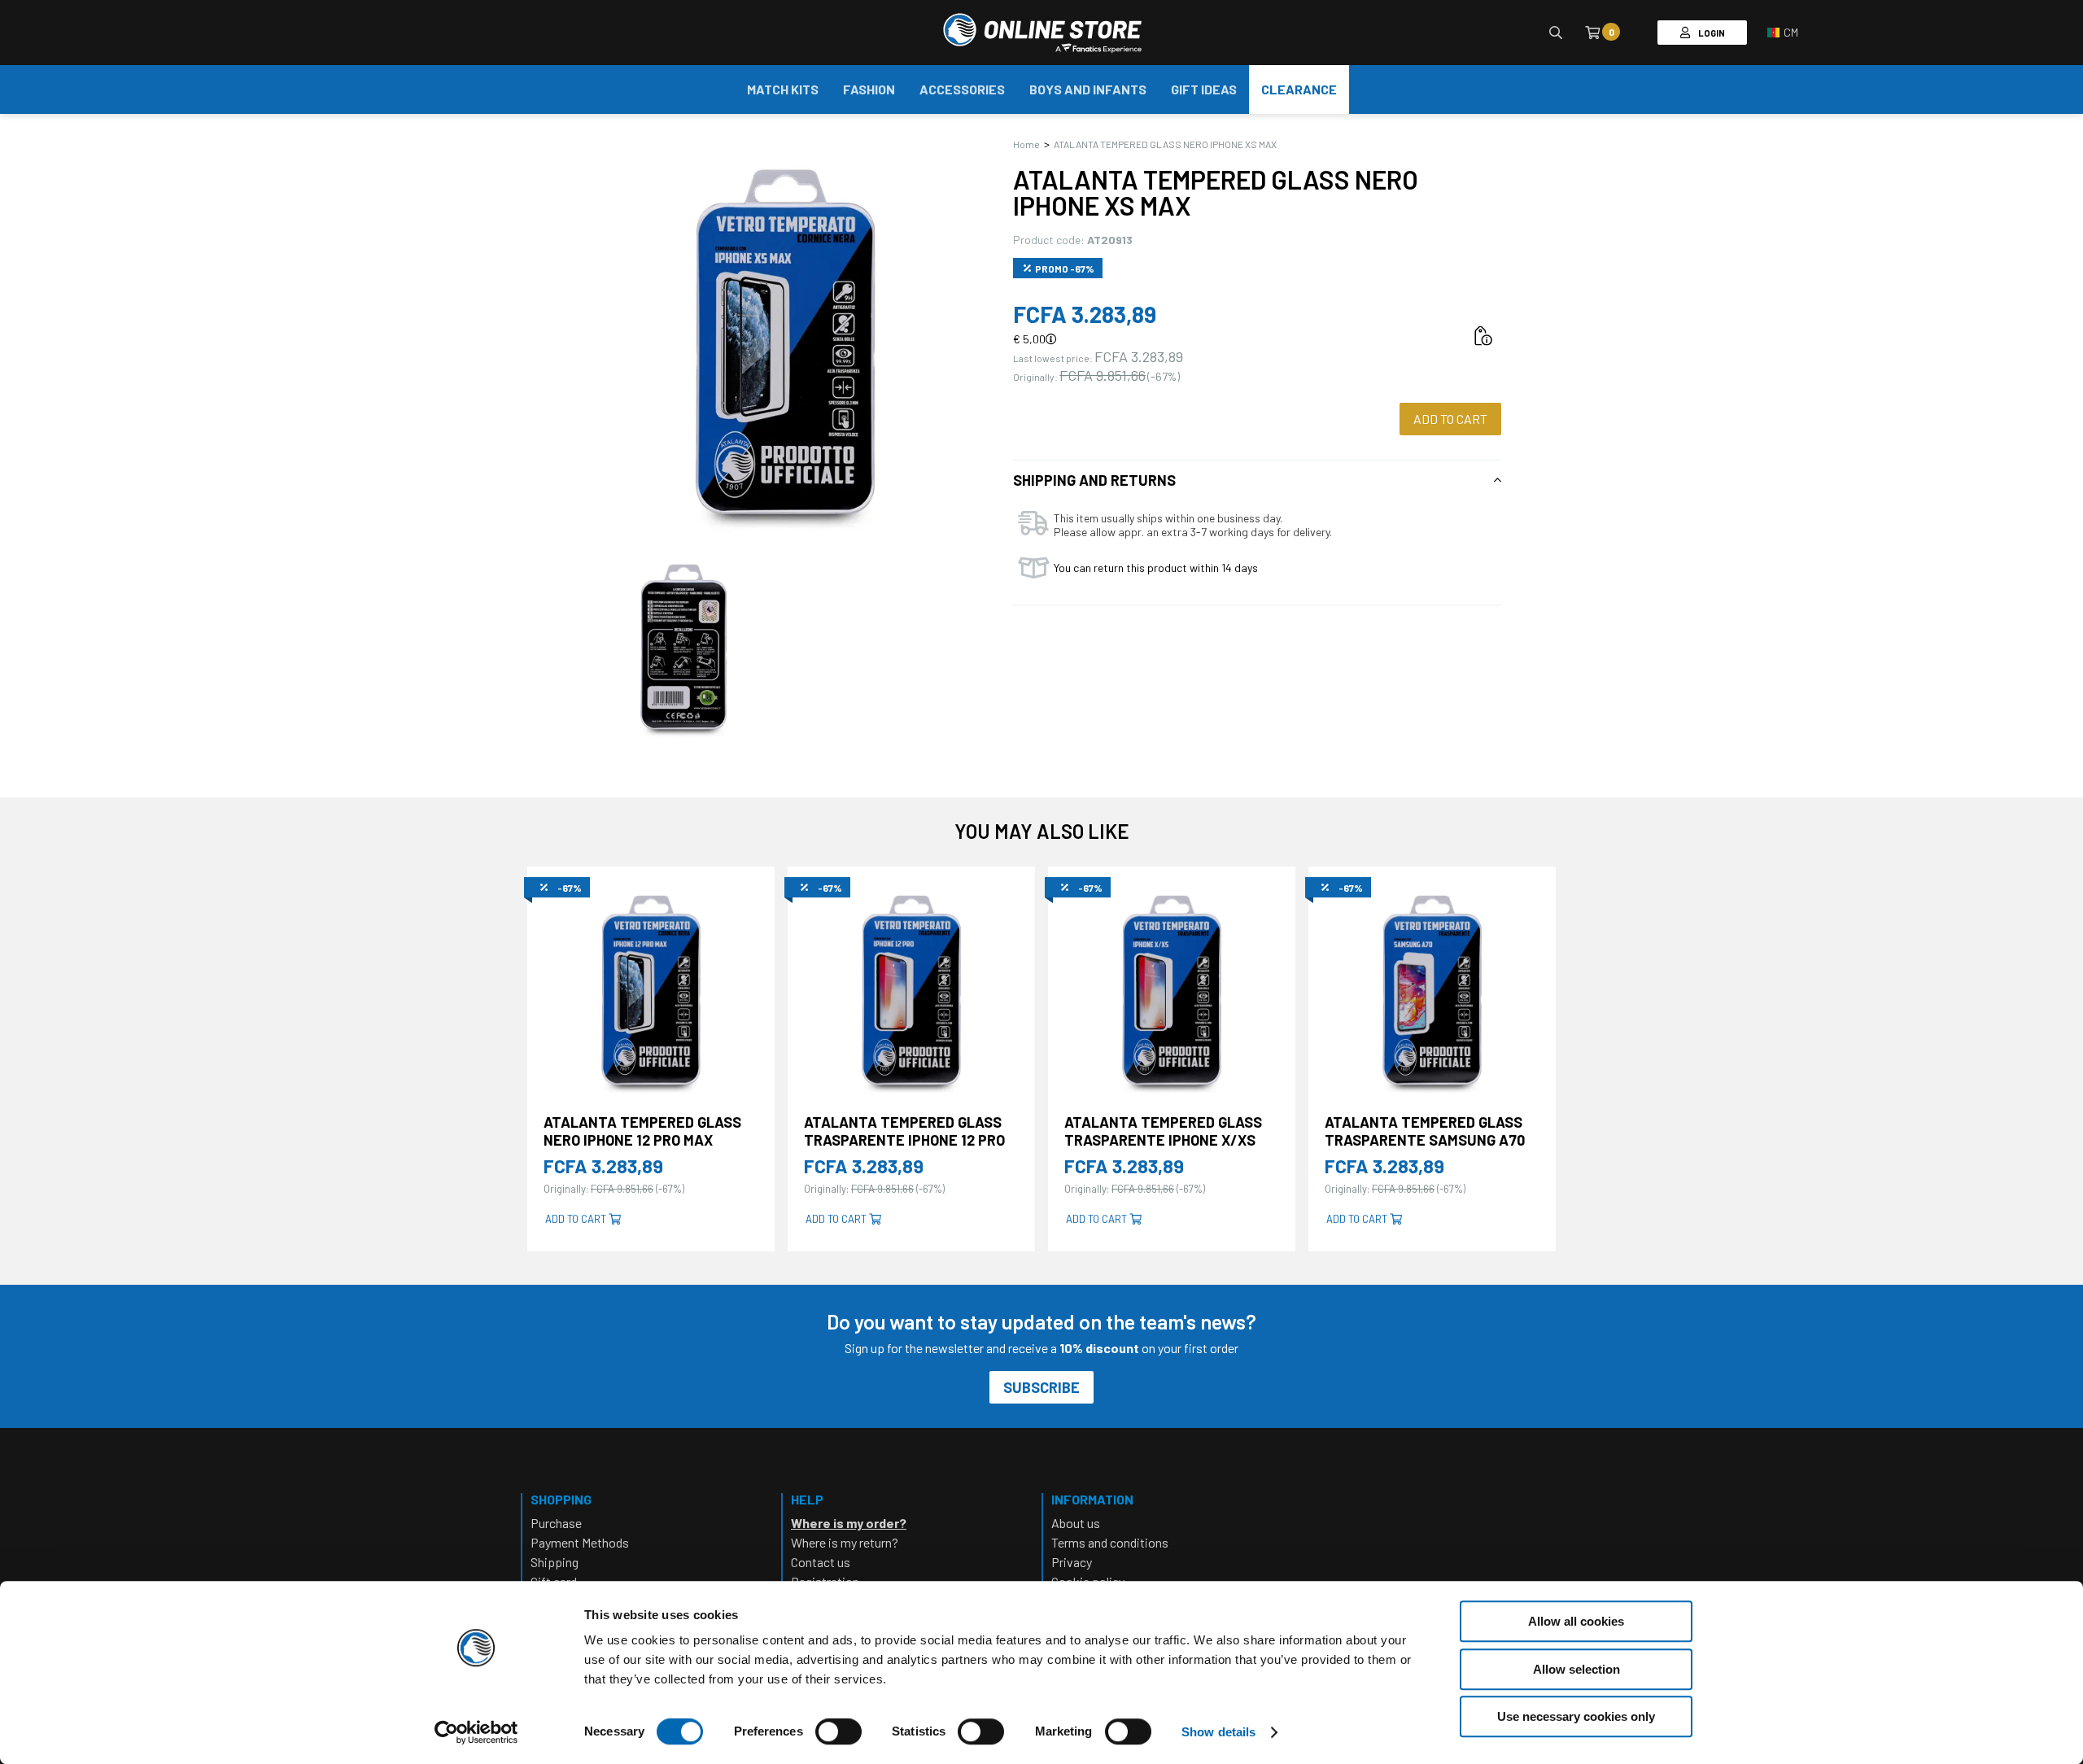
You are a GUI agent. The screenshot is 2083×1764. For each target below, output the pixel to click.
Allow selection (1576, 1669)
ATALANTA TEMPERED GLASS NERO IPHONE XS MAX (1165, 144)
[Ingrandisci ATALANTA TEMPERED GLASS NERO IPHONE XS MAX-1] (683, 647)
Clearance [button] (1299, 89)
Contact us (821, 1562)
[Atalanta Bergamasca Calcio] (1042, 33)
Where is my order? (849, 1523)
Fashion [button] (869, 89)
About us (1076, 1523)
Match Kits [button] (783, 89)
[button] (1783, 33)
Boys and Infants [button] (1088, 89)
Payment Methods (580, 1542)
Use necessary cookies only (1576, 1716)
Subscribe (1041, 1387)
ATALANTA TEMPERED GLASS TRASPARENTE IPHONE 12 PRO (904, 1131)
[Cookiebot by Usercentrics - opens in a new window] (476, 1732)
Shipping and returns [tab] (1094, 480)
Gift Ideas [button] (1204, 89)
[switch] (838, 1748)
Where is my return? (845, 1542)
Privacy (1072, 1562)
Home (1026, 144)
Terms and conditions (1110, 1542)
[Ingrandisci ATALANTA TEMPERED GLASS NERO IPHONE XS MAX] (785, 342)
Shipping (555, 1562)
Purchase (556, 1523)
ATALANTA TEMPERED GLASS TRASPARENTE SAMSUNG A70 (1425, 1131)
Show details (1218, 1732)
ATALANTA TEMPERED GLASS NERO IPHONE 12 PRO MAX (642, 1131)
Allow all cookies (1576, 1621)
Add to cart (1450, 419)
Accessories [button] (962, 89)
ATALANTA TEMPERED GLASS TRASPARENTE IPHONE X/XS (1163, 1131)
